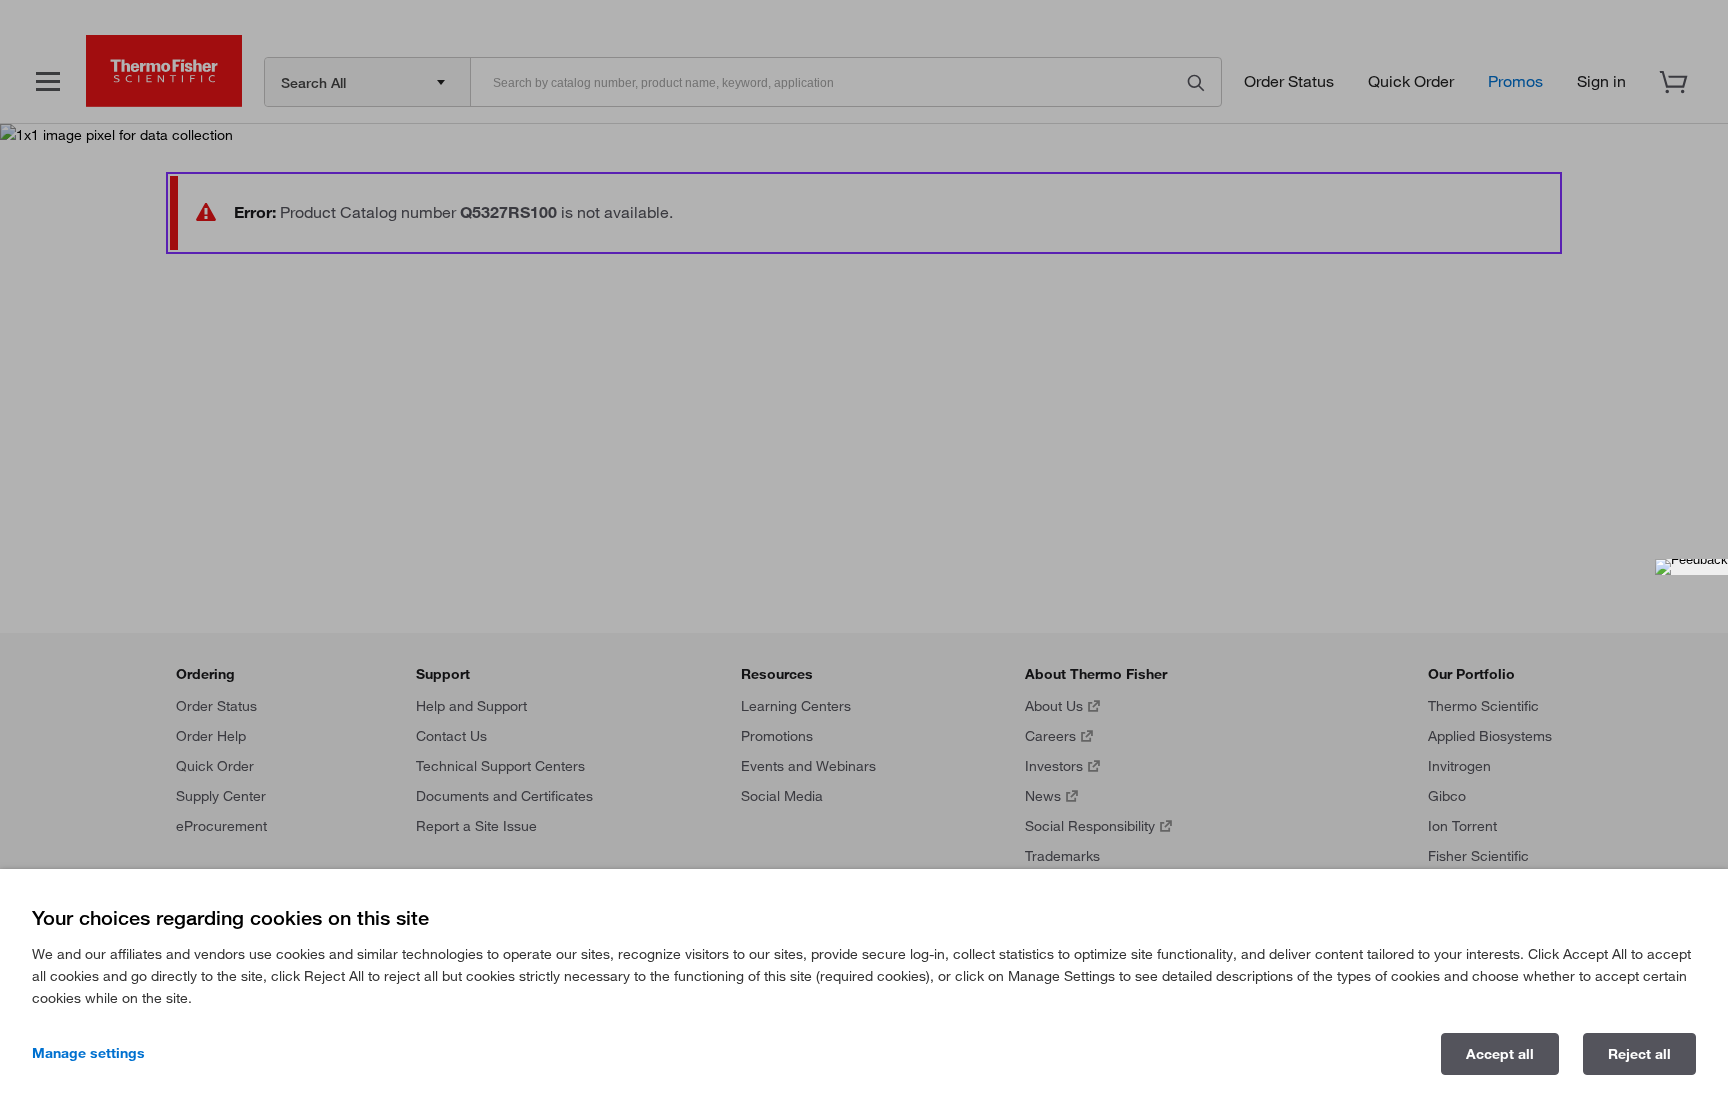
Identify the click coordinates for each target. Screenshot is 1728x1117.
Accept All (1500, 1054)
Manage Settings (88, 1053)
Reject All (1639, 1054)
